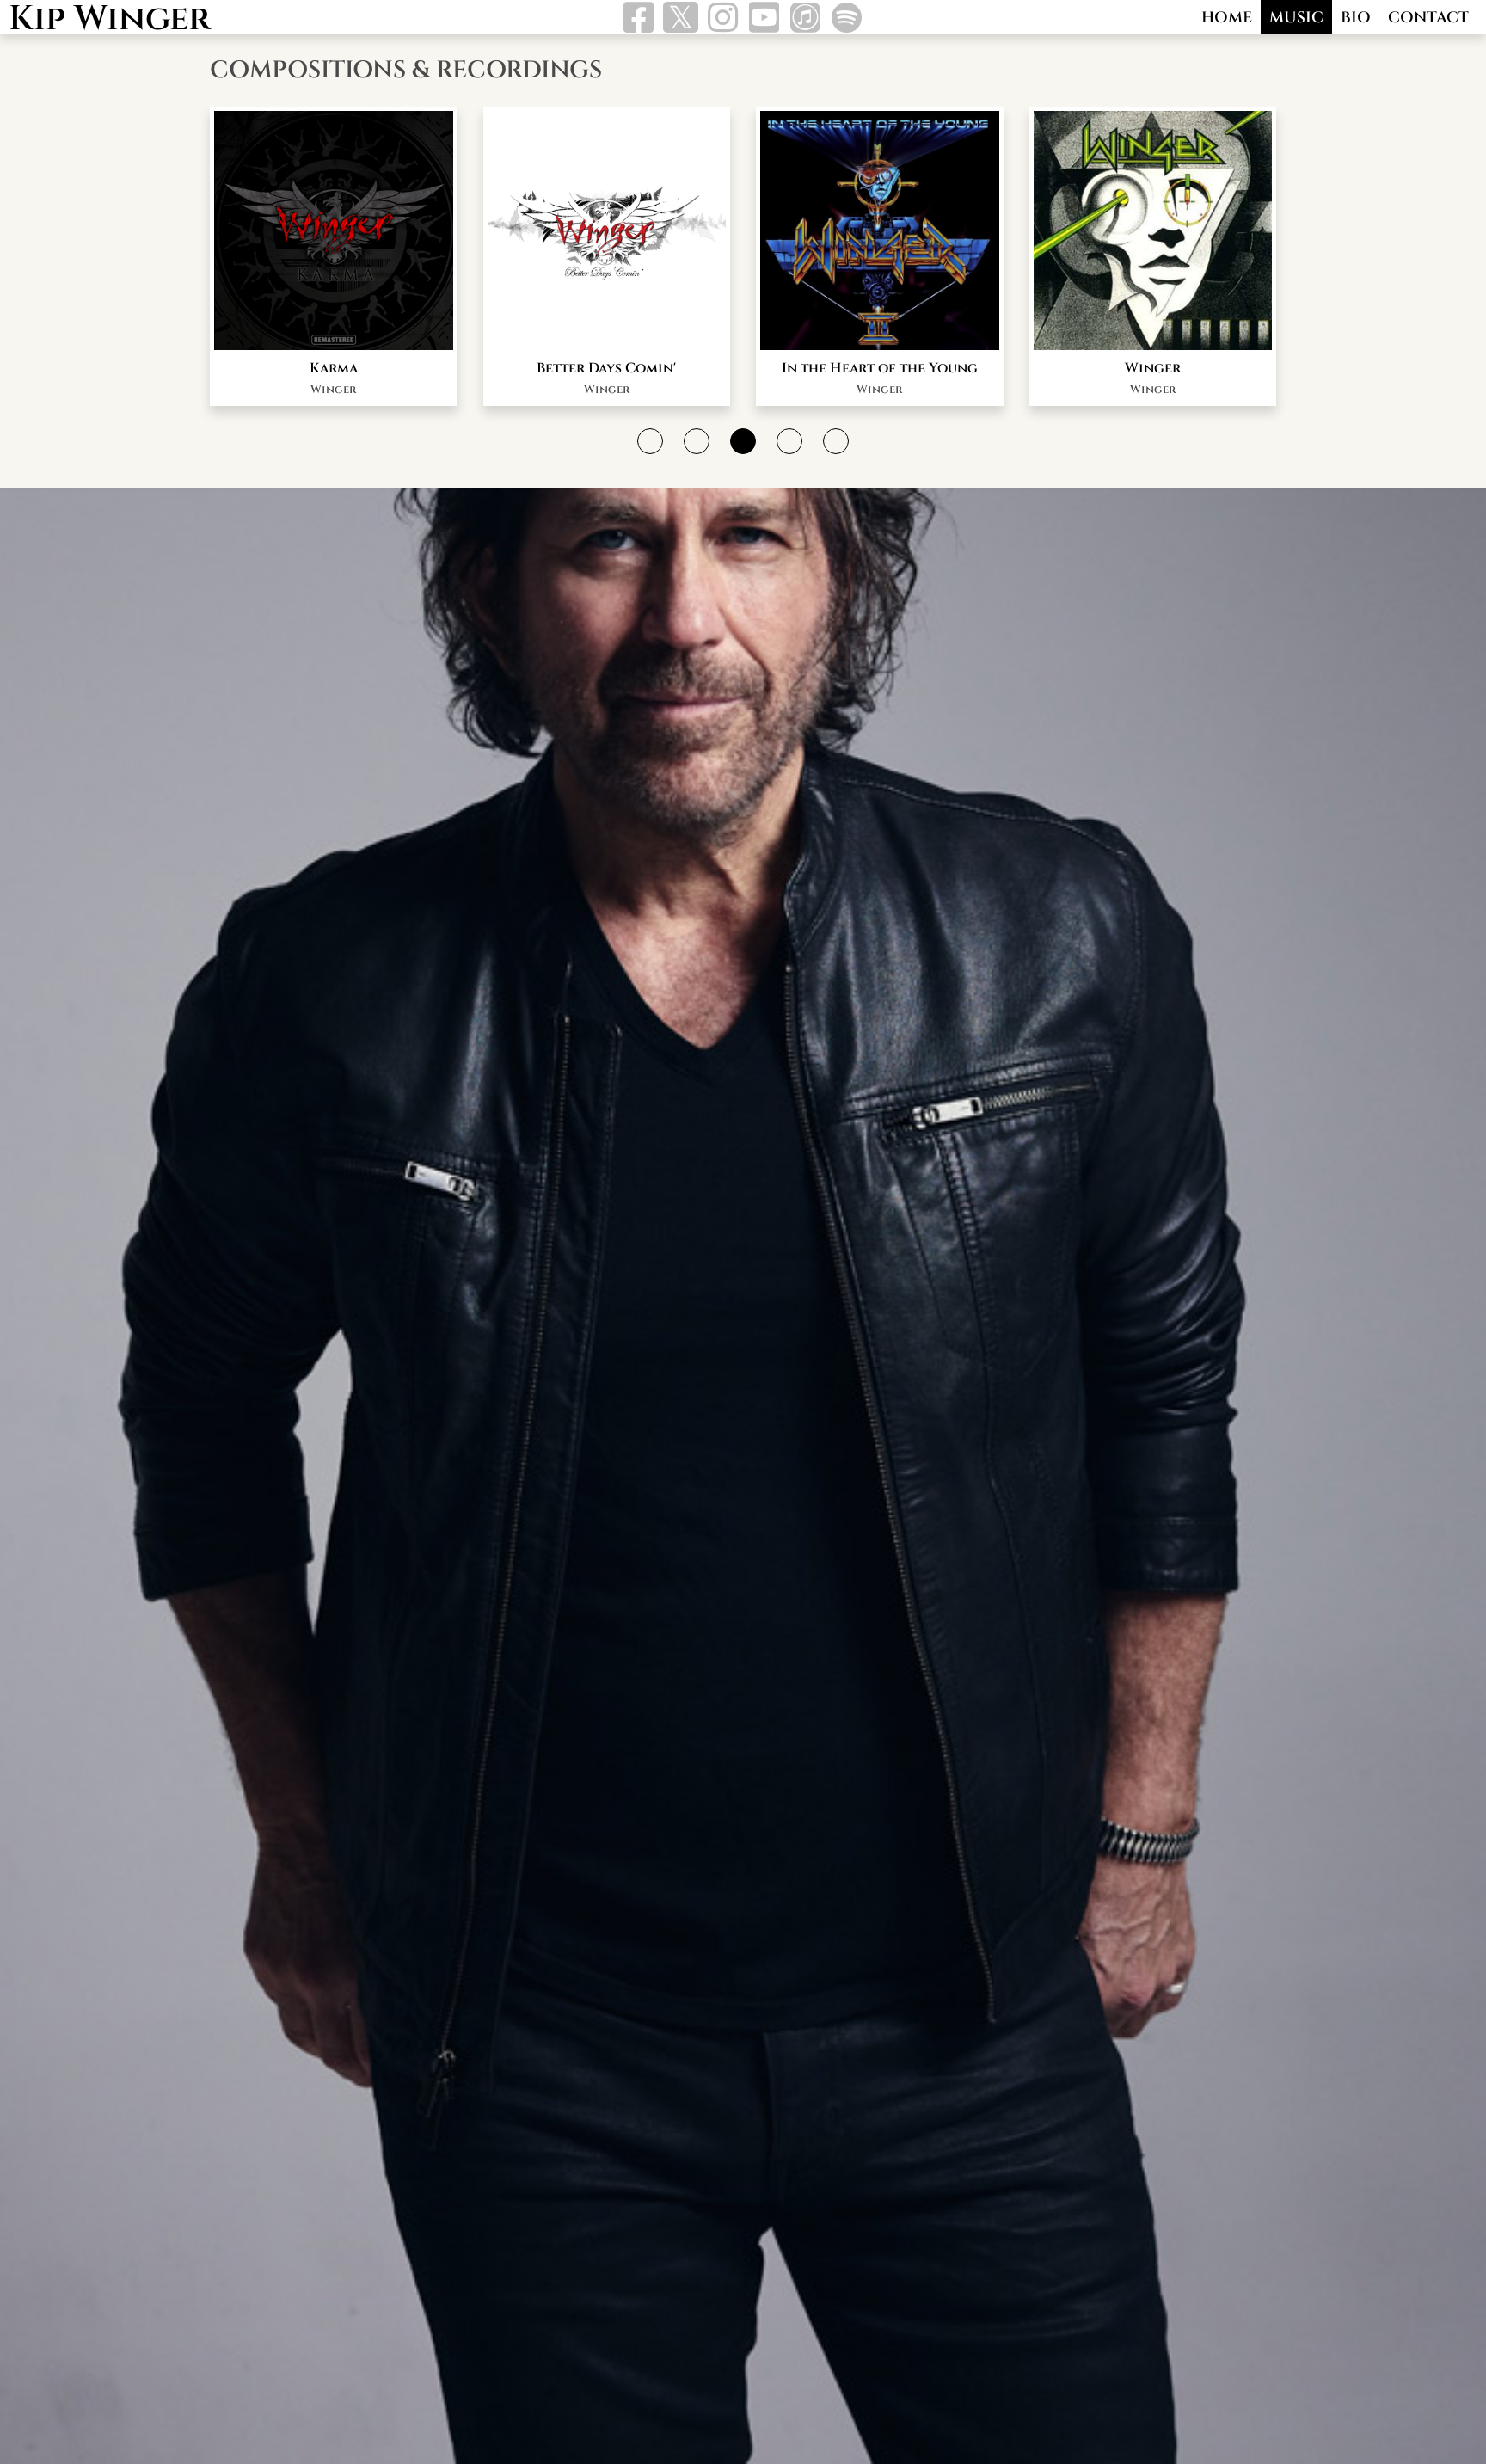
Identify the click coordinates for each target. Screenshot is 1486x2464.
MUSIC (1296, 18)
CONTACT (1428, 18)
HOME (1227, 18)
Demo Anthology (1153, 368)
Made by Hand (879, 368)
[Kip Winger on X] (681, 21)
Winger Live (606, 368)
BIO (1356, 18)
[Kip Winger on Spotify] (847, 23)
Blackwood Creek (334, 368)
